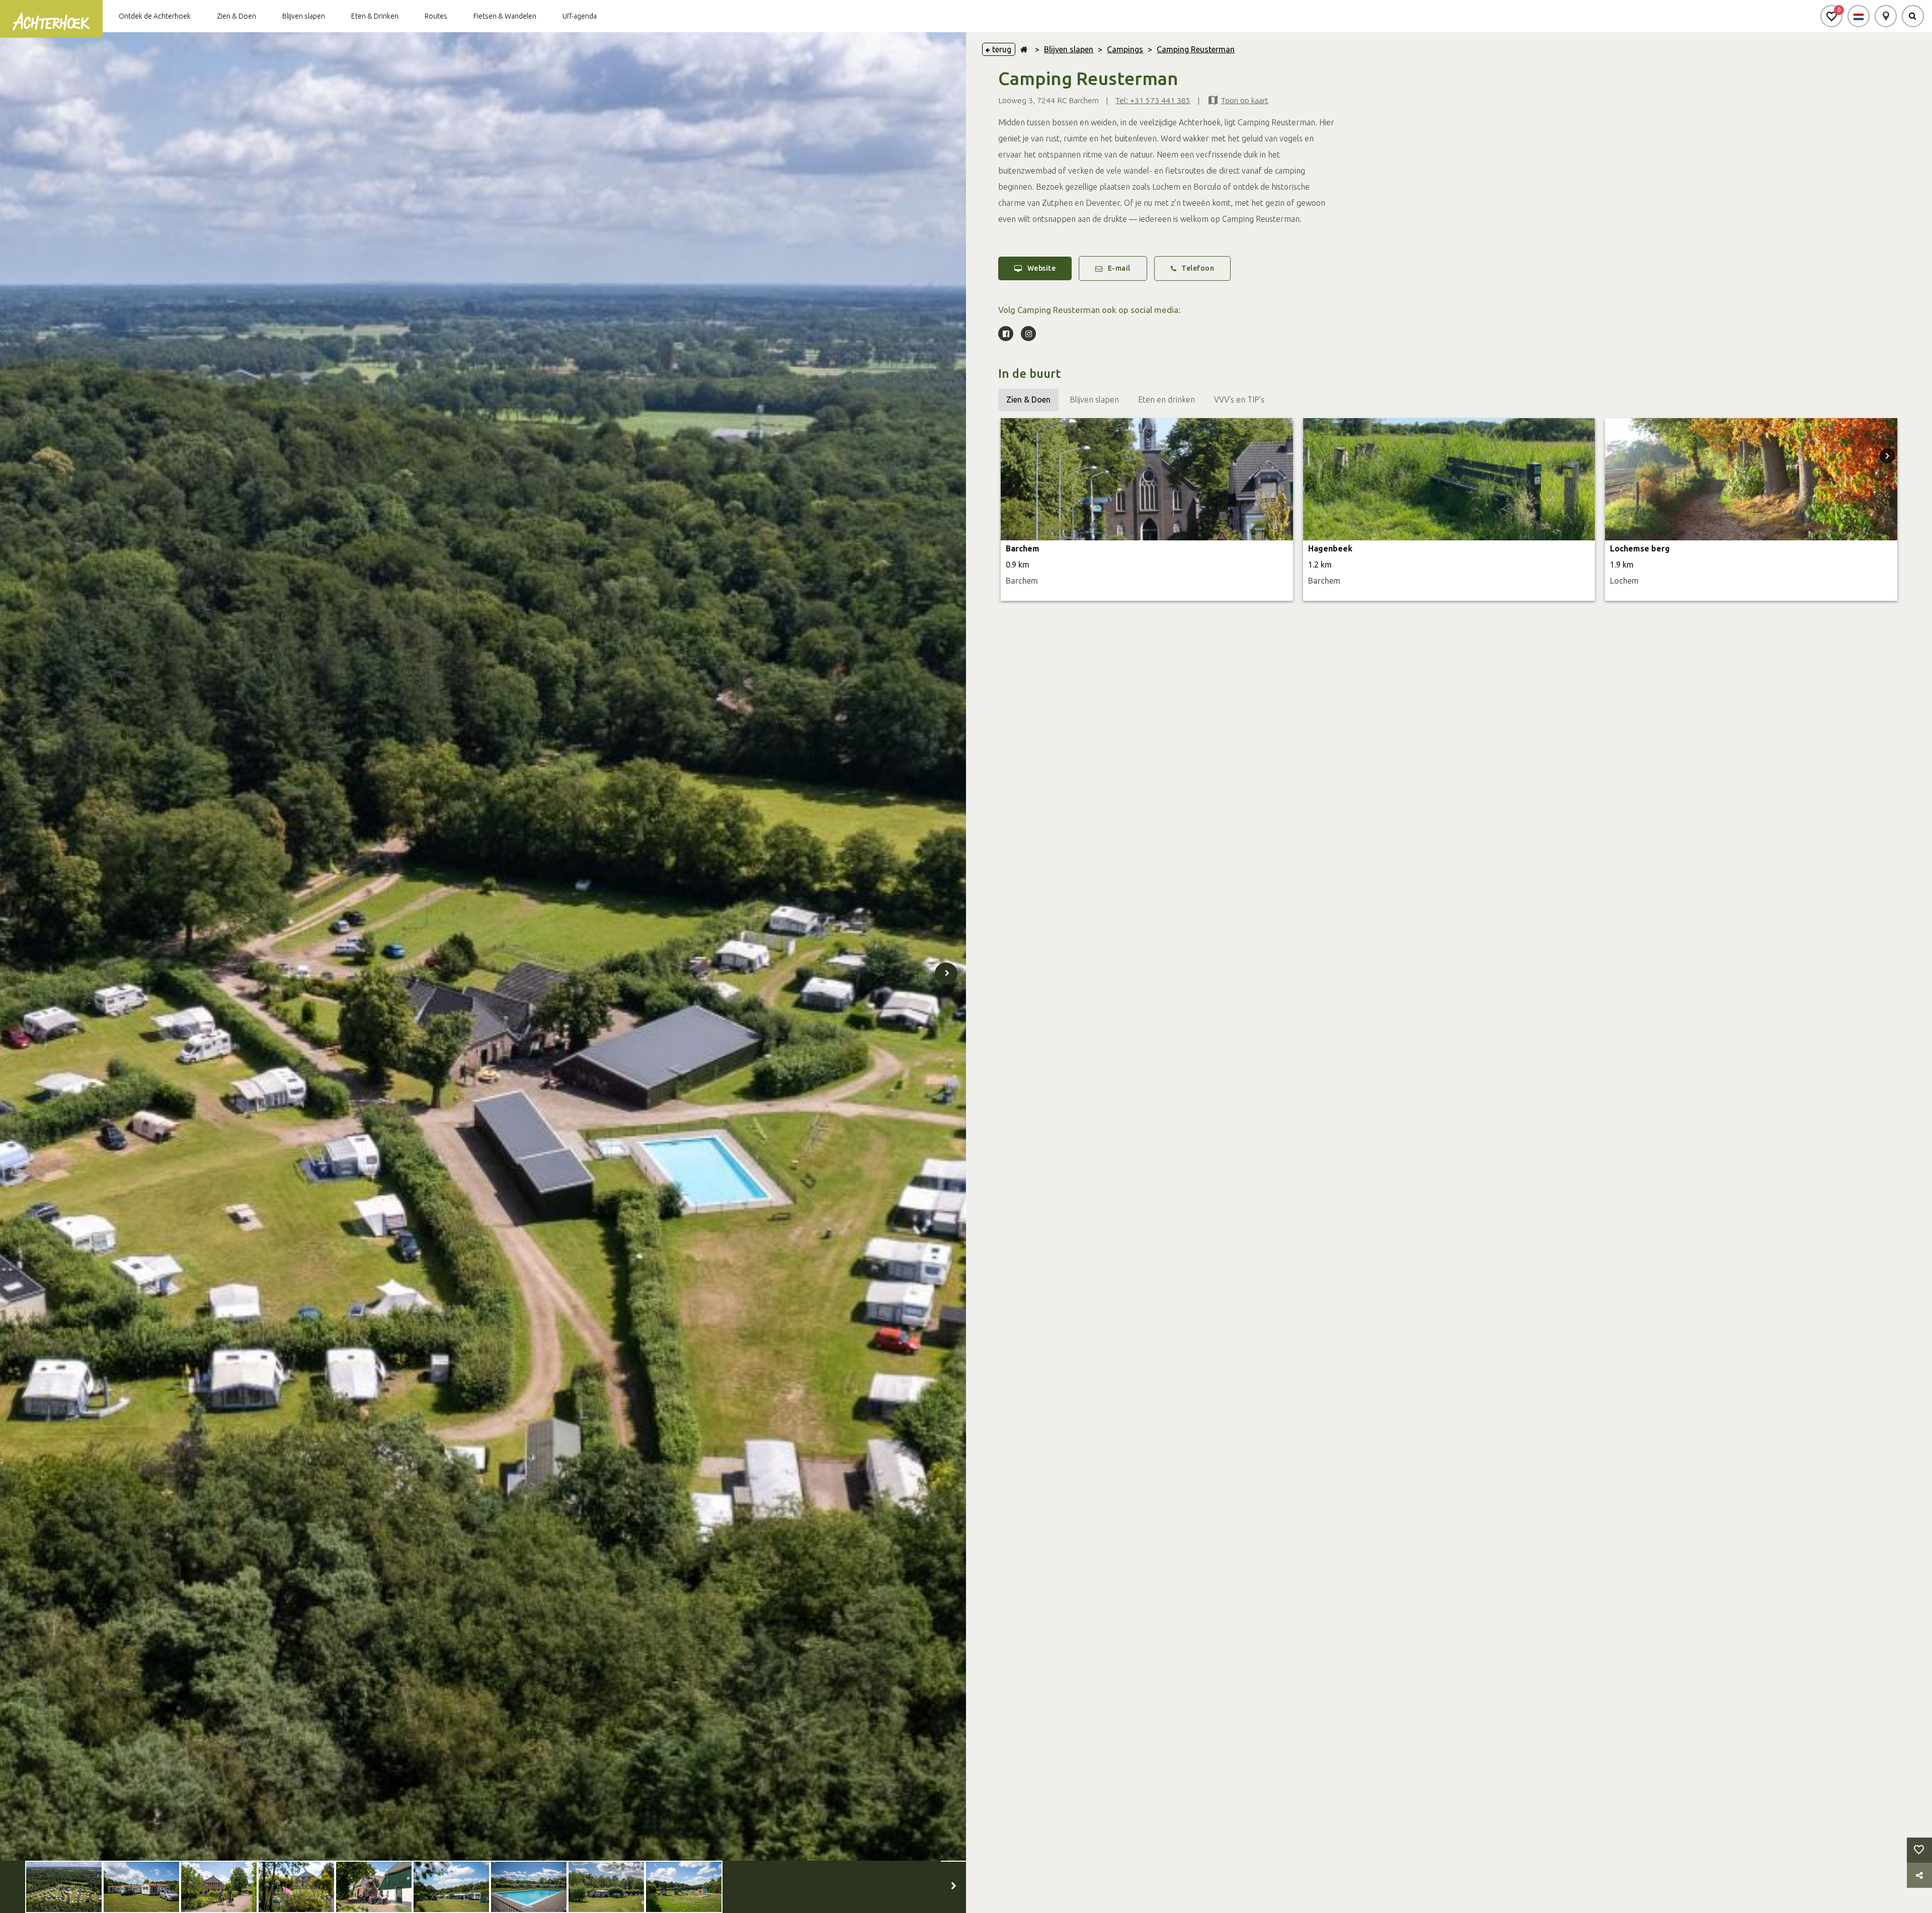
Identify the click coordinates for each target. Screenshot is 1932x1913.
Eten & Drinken (375, 16)
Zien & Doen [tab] (1028, 400)
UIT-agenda (580, 16)
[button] (1831, 16)
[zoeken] (1913, 16)
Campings (1125, 49)
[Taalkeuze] (1859, 16)
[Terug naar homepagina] (1024, 49)
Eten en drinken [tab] (1166, 400)
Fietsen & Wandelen (505, 16)
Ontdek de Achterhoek (155, 16)
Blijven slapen (304, 16)
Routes (436, 16)
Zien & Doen (236, 16)
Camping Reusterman (1196, 49)
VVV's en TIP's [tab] (1239, 400)
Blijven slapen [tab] (1094, 400)
